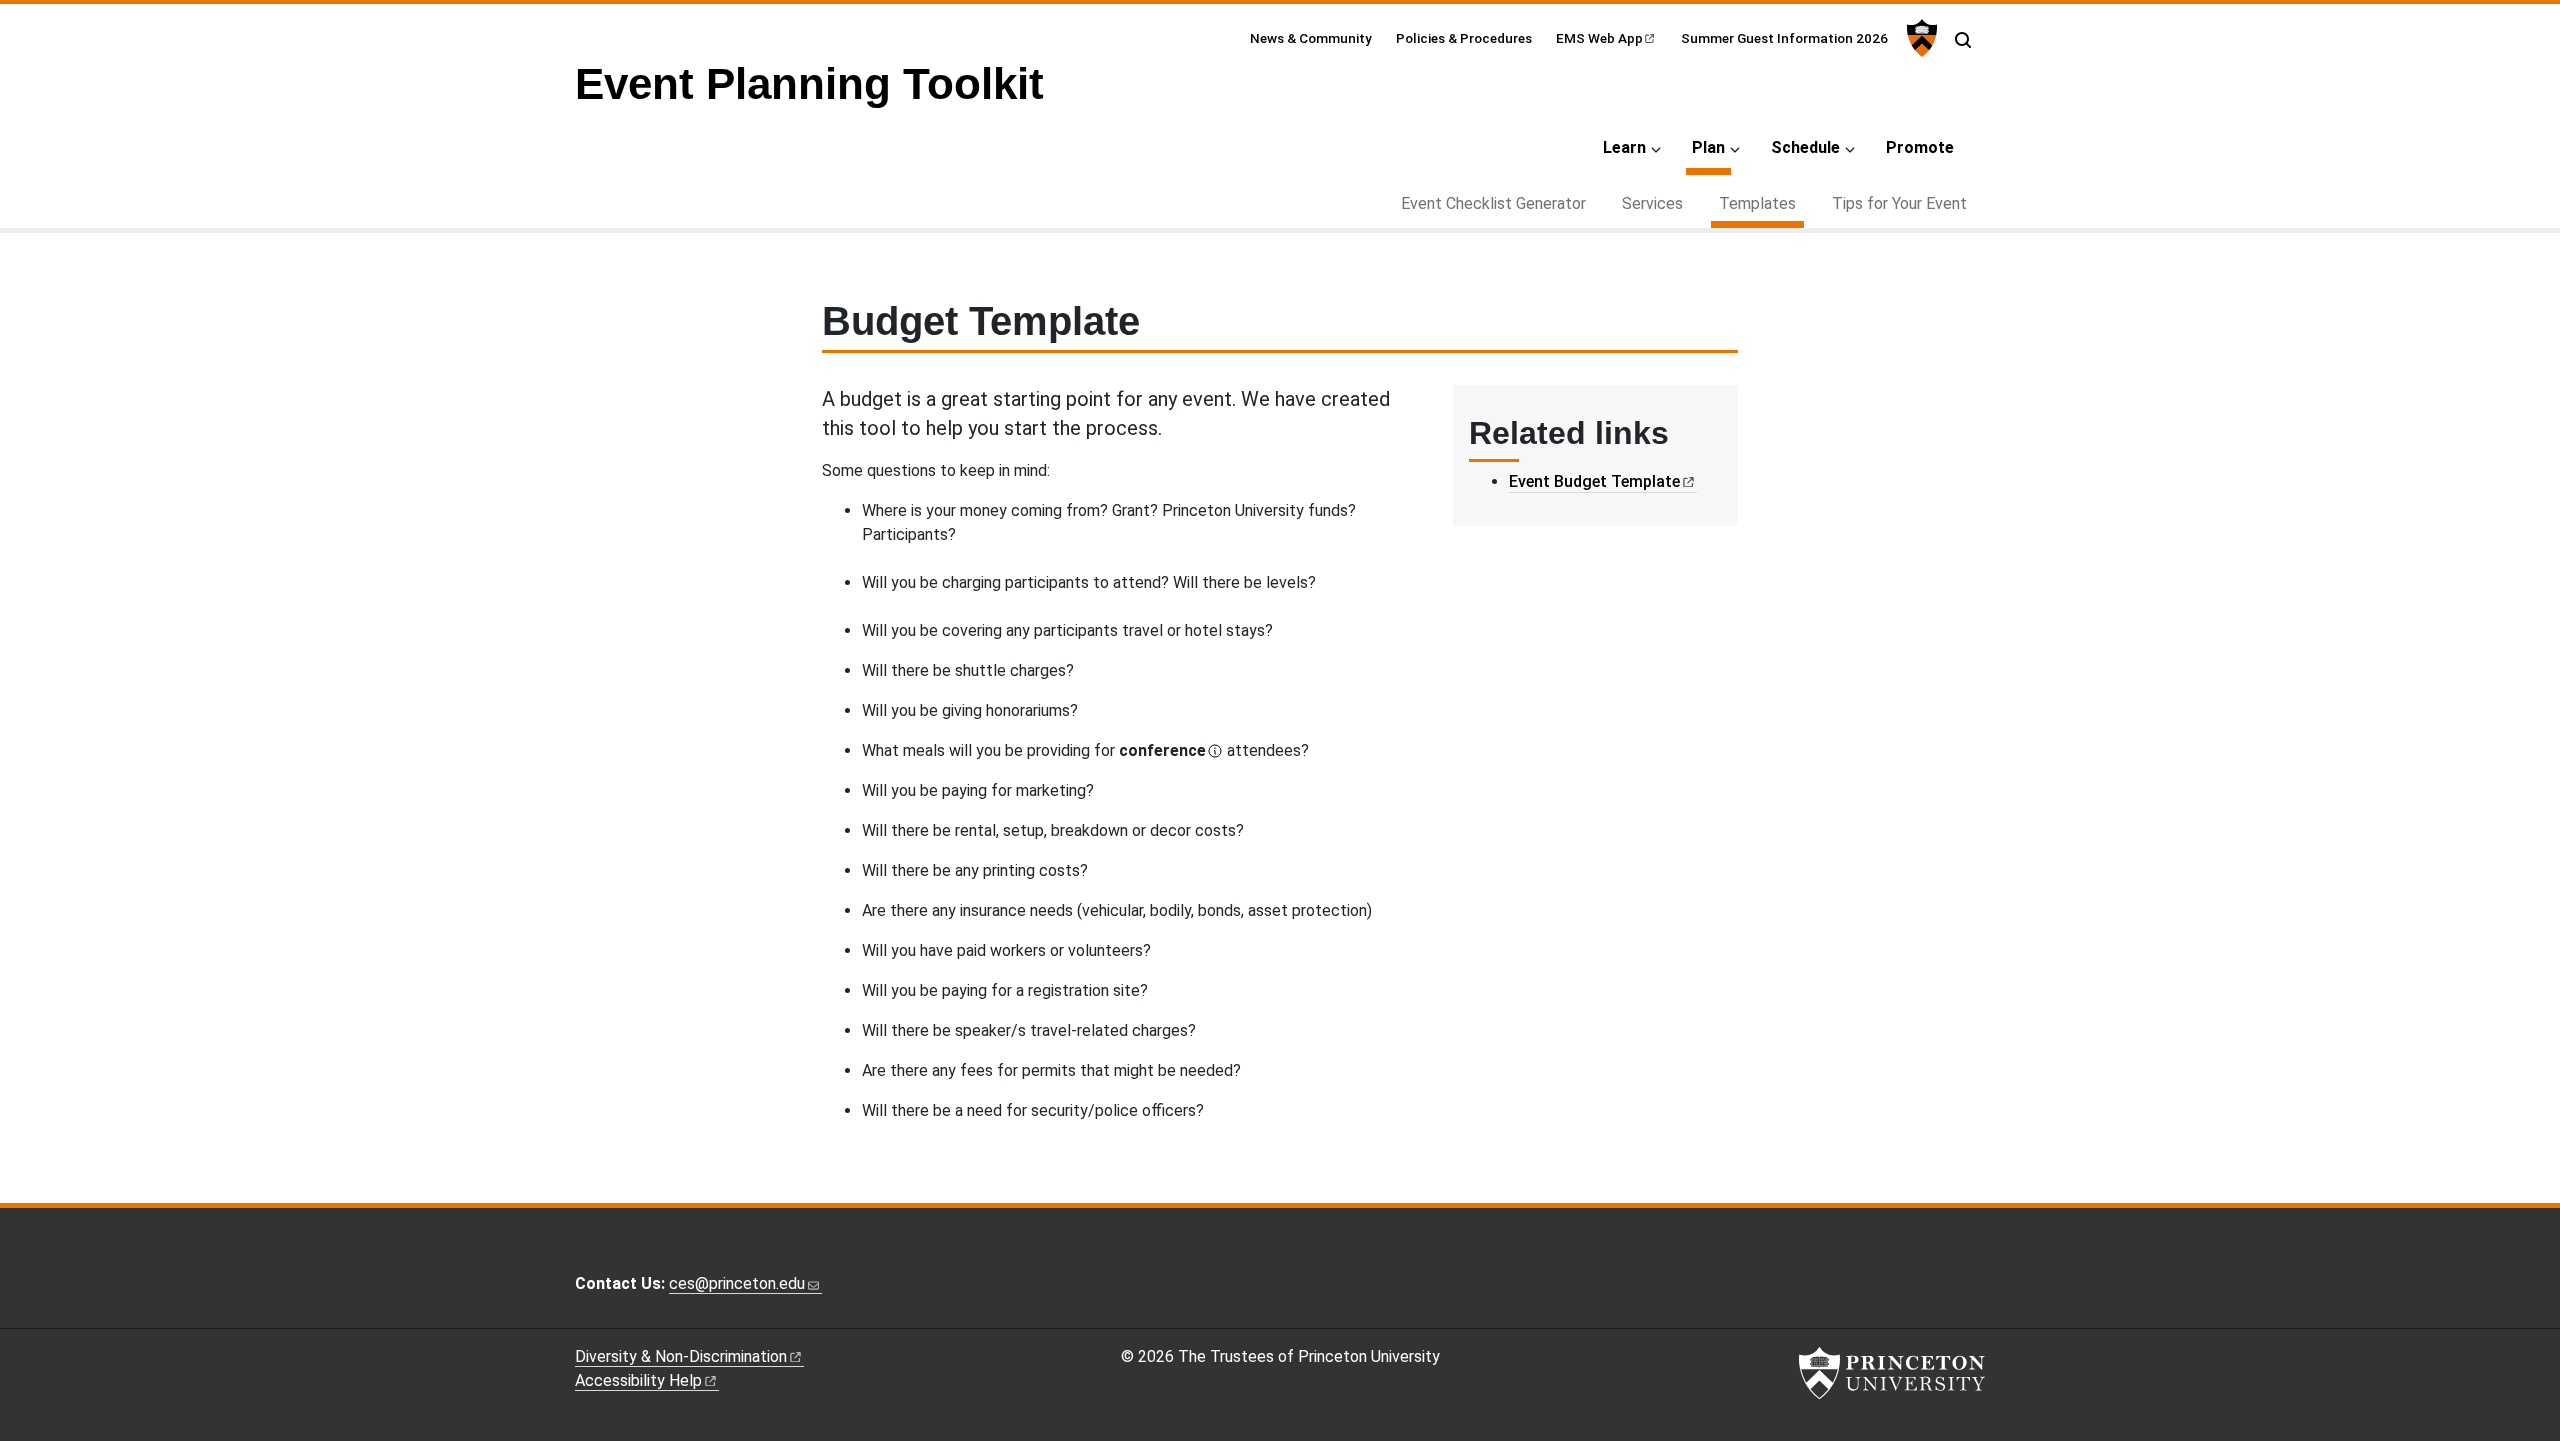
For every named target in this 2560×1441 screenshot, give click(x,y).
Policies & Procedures (1464, 38)
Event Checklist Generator (1493, 203)
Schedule (1805, 147)
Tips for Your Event (1899, 203)
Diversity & (681, 1356)
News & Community (1311, 38)
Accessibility (638, 1380)
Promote (1920, 147)
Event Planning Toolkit (809, 83)
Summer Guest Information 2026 (1784, 38)
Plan (1711, 147)
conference (1162, 750)
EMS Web (1599, 38)
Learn (1624, 147)
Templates (1761, 203)
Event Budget (1594, 481)
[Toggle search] (1963, 40)
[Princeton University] (1919, 38)
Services (1652, 203)
